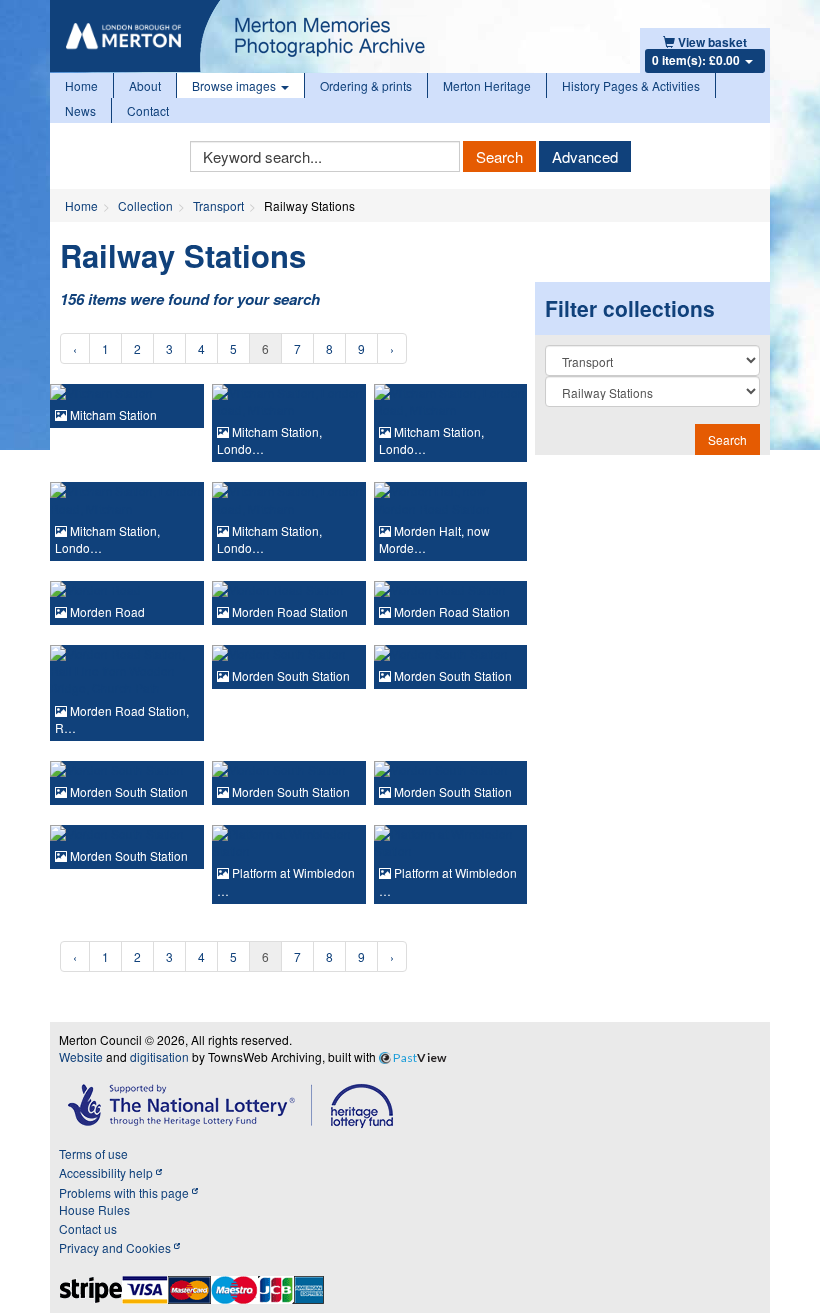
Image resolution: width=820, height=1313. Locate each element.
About (145, 85)
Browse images (235, 85)
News (80, 110)
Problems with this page (125, 1192)
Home (81, 85)
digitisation (159, 1056)
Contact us (88, 1228)
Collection (145, 205)
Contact (148, 110)
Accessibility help (107, 1172)
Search (499, 156)
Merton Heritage (487, 85)
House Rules (94, 1209)
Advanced (585, 156)
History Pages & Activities (631, 85)
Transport (218, 205)
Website (81, 1056)
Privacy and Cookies (116, 1247)
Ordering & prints (366, 85)
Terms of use (93, 1153)
